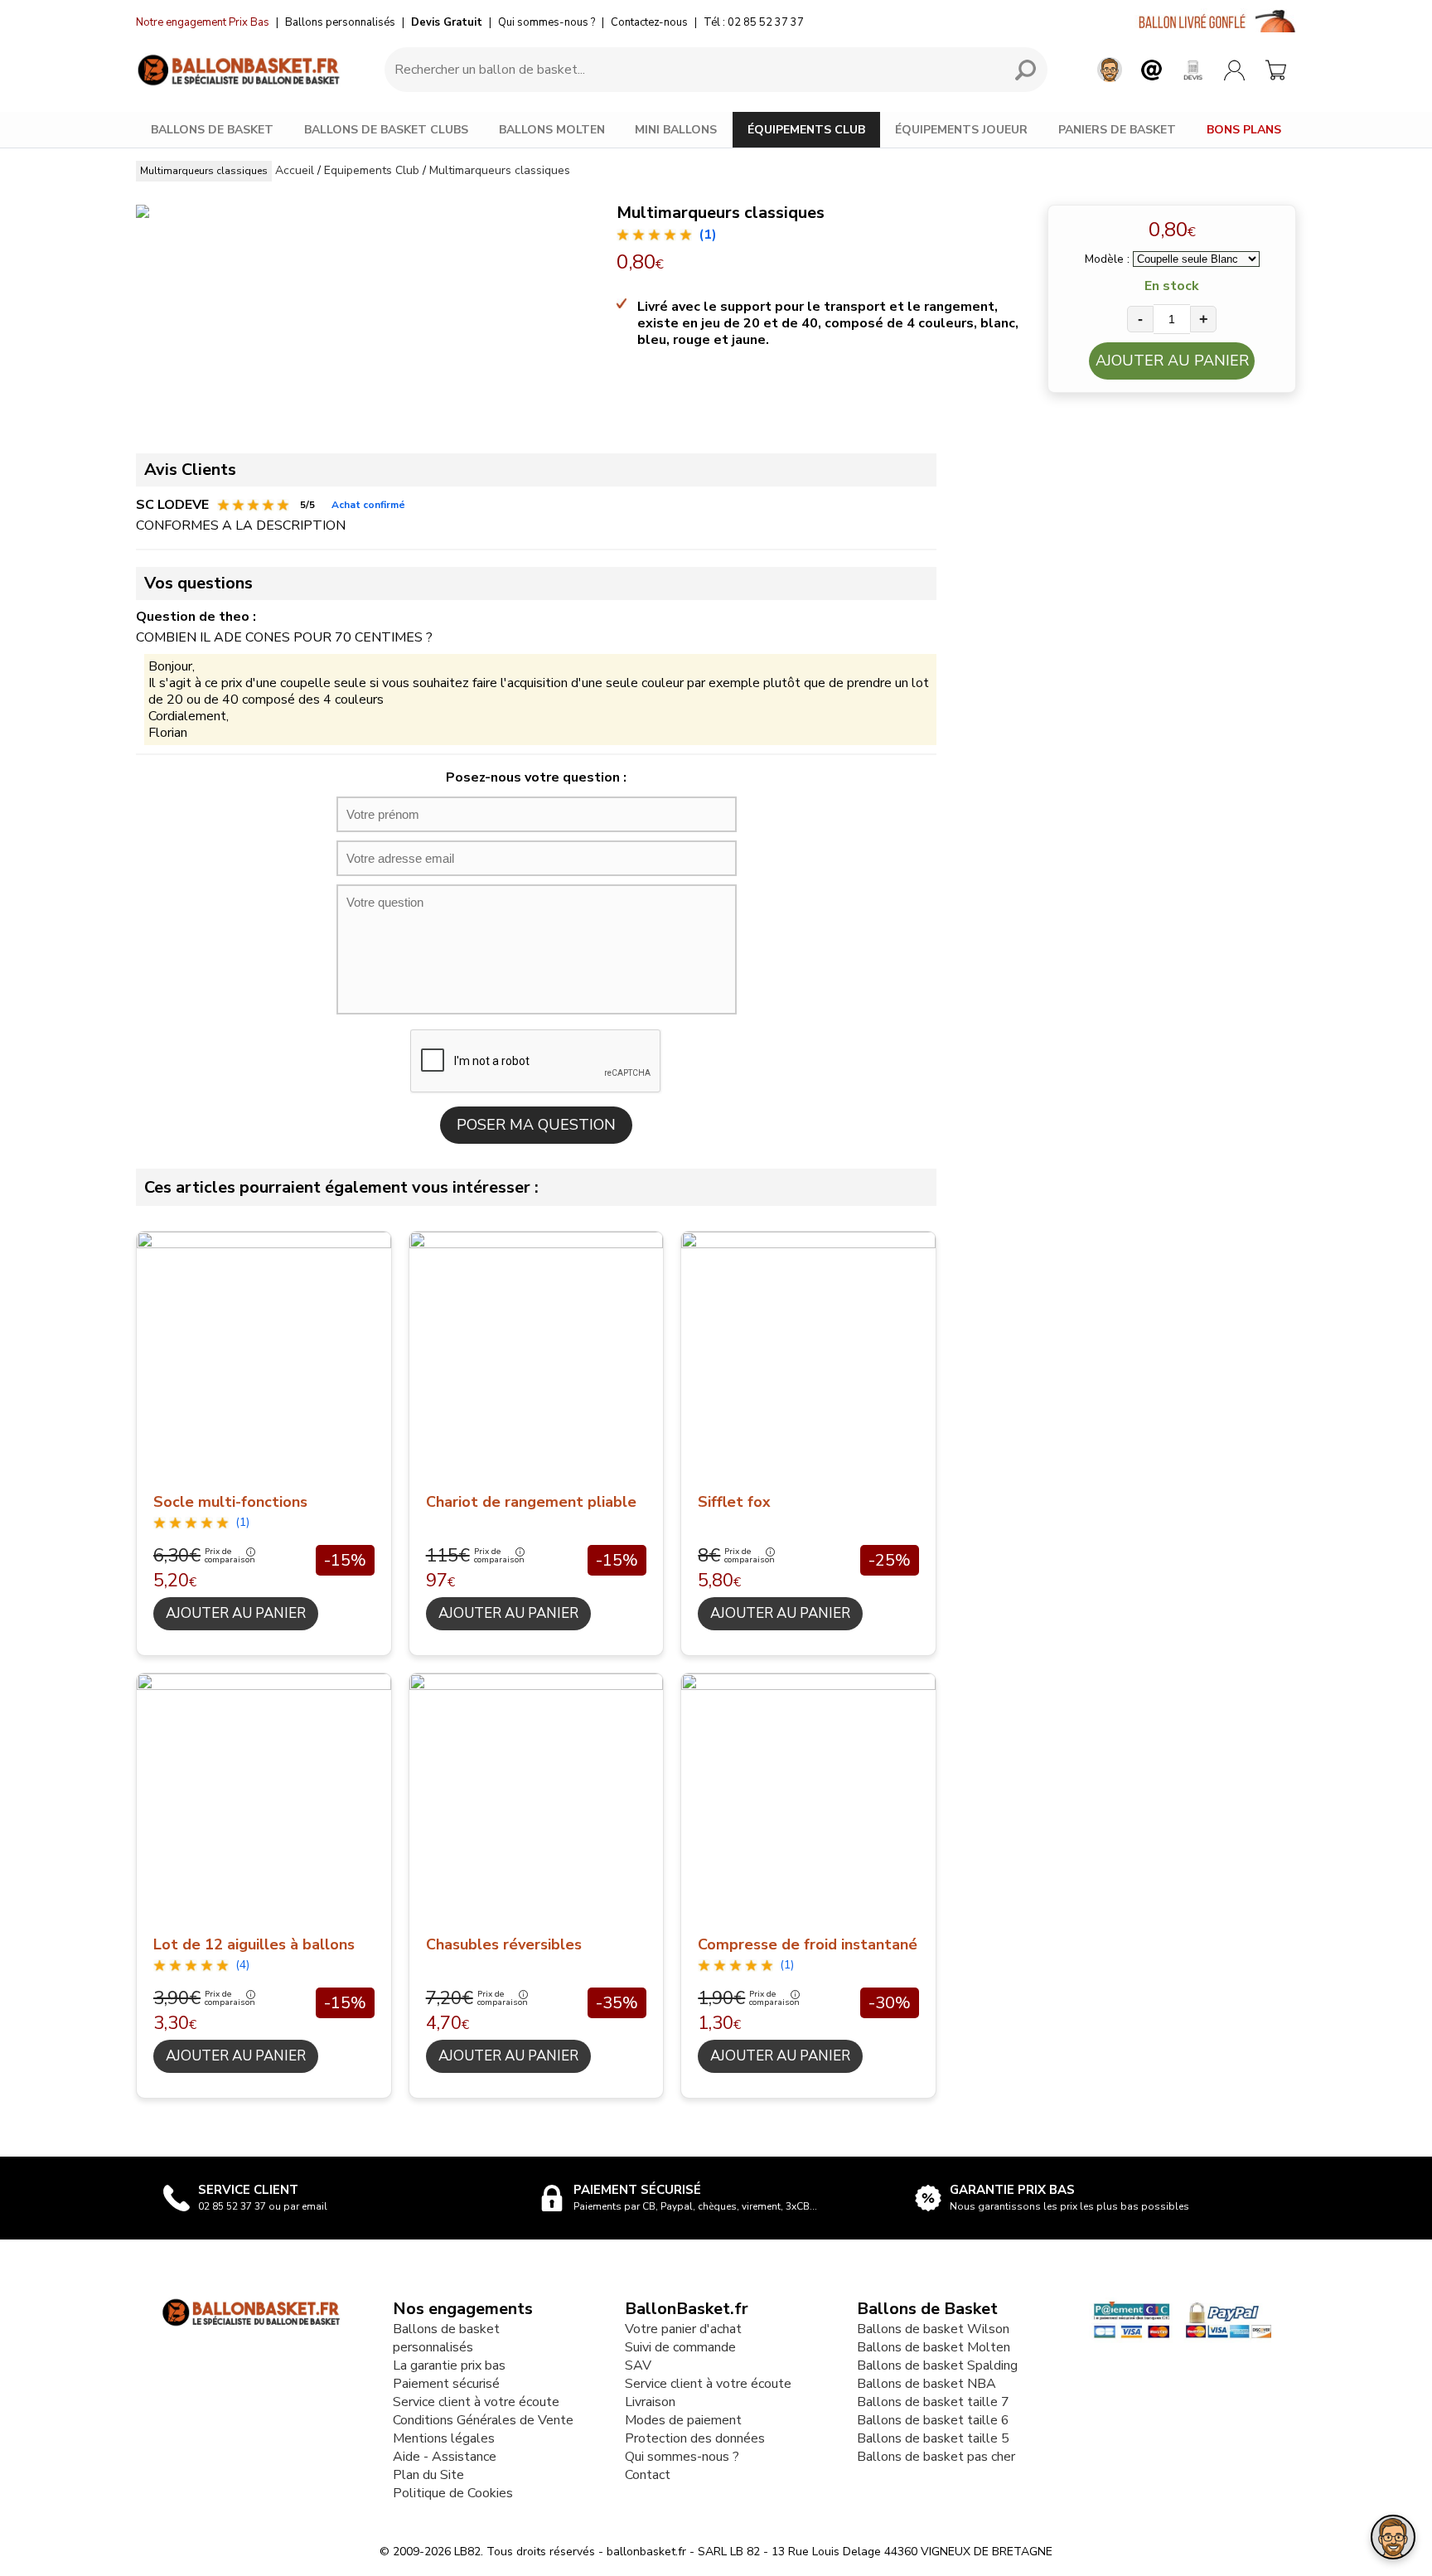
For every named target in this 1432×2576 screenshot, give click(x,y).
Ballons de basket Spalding (937, 2365)
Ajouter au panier (1172, 361)
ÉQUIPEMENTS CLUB (806, 130)
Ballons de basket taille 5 (933, 2438)
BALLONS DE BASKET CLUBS (386, 130)
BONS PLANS (1244, 130)
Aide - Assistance (445, 2457)
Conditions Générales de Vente (483, 2420)
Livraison (650, 2402)
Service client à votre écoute (476, 2402)
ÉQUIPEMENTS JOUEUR (961, 130)
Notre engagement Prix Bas (203, 22)
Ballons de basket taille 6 (933, 2420)
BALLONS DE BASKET (212, 130)
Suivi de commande (680, 2347)
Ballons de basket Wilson (933, 2329)
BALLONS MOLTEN (552, 130)
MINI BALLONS (676, 130)
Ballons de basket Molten (934, 2347)
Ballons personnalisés (340, 22)
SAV (638, 2365)
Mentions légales (444, 2438)
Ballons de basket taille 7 (933, 2402)
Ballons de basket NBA (926, 2384)
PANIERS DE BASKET (1117, 130)
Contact (648, 2475)
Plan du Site (428, 2475)
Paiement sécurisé (446, 2384)
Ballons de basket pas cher (936, 2457)
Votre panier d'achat (683, 2329)
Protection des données (695, 2438)
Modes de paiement (683, 2420)
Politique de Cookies (453, 2493)
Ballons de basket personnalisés (446, 2338)
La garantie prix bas (449, 2365)
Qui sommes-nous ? (547, 22)
